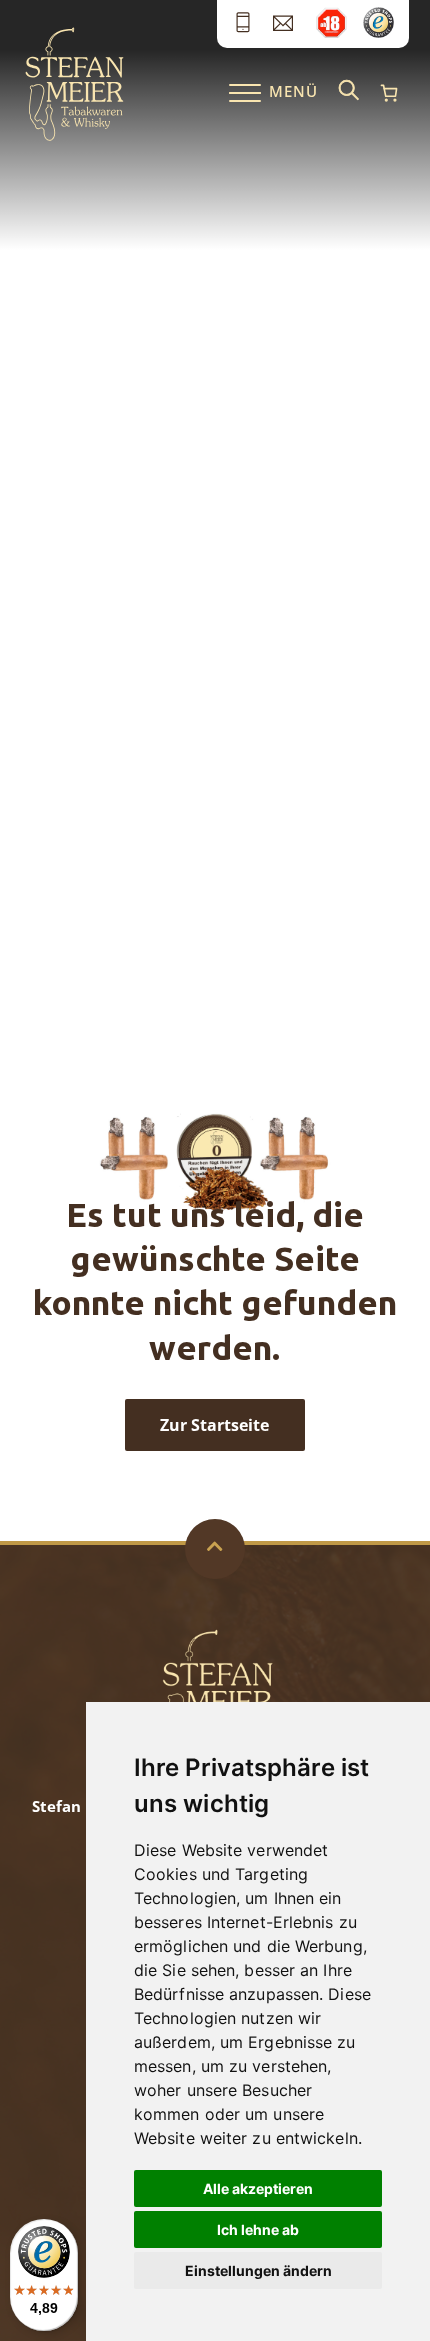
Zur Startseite (214, 1425)
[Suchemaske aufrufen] (349, 91)
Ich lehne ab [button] (258, 2229)
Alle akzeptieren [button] (258, 2188)
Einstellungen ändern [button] (258, 2270)
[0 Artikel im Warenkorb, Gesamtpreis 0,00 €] (389, 93)
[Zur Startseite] (74, 136)
